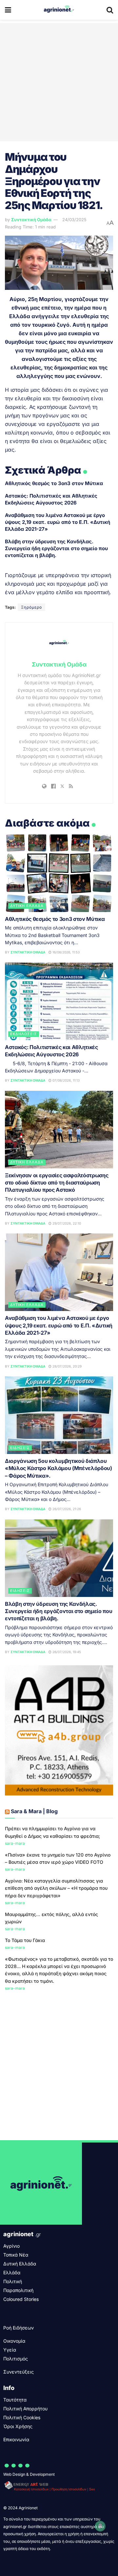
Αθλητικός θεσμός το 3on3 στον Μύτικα (54, 483)
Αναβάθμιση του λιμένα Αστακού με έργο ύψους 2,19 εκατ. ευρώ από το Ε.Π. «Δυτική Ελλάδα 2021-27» (58, 522)
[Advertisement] (59, 82)
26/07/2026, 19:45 (66, 1652)
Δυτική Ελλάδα (27, 906)
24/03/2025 (74, 220)
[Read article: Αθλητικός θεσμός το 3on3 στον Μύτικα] (59, 873)
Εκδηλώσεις (24, 1034)
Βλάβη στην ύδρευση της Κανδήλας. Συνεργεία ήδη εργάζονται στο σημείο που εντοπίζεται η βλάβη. (56, 548)
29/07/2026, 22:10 (66, 1223)
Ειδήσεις (20, 1448)
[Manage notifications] (100, 2526)
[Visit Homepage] (59, 10)
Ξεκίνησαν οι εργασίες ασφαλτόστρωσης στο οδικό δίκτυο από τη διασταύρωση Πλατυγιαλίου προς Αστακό (57, 1183)
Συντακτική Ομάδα (31, 220)
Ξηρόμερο (31, 607)
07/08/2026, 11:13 (66, 1080)
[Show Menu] (8, 10)
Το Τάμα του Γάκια (25, 1940)
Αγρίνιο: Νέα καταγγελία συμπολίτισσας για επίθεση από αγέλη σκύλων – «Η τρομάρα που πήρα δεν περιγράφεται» (56, 1888)
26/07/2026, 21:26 (66, 1509)
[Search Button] (110, 10)
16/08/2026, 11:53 (66, 952)
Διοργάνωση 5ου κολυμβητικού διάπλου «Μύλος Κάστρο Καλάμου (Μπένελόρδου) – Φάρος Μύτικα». (59, 1468)
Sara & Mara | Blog (34, 1811)
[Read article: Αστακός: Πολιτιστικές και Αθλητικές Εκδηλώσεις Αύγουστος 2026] (59, 1001)
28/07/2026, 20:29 (67, 1366)
